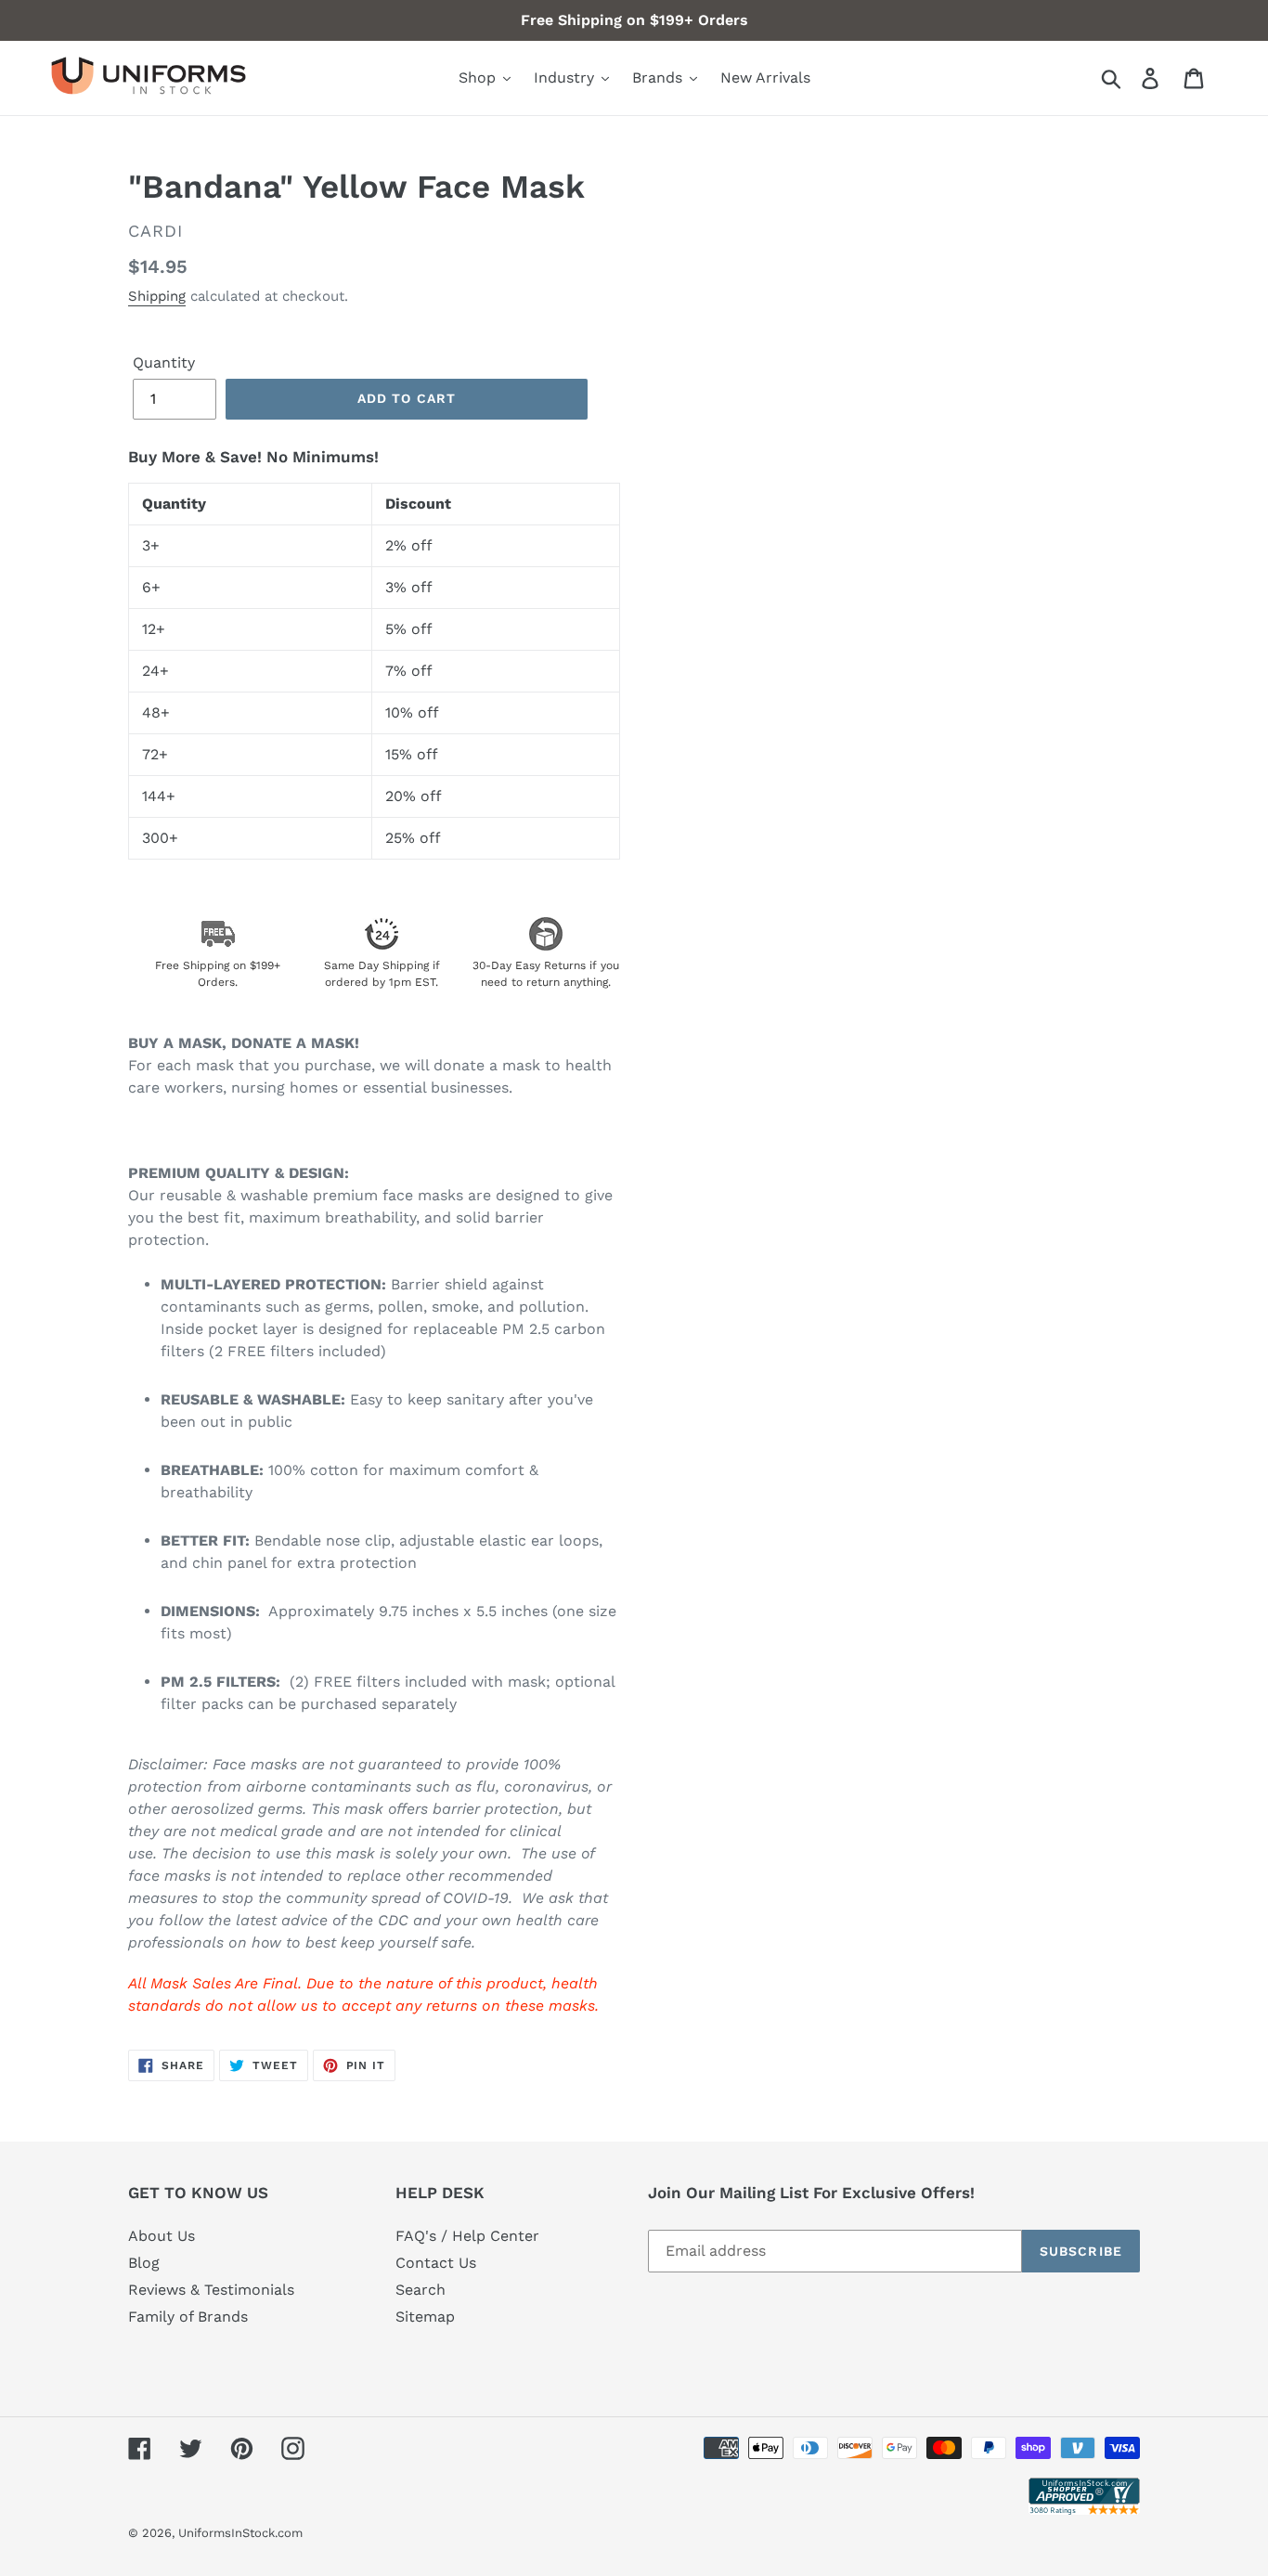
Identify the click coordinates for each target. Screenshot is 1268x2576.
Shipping (157, 296)
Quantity (164, 362)
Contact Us (436, 2263)
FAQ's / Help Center (467, 2236)
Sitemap (425, 2317)
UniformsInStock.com (240, 2533)
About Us (162, 2236)
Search (421, 2290)
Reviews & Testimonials (211, 2290)
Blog (144, 2263)
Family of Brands (188, 2317)
